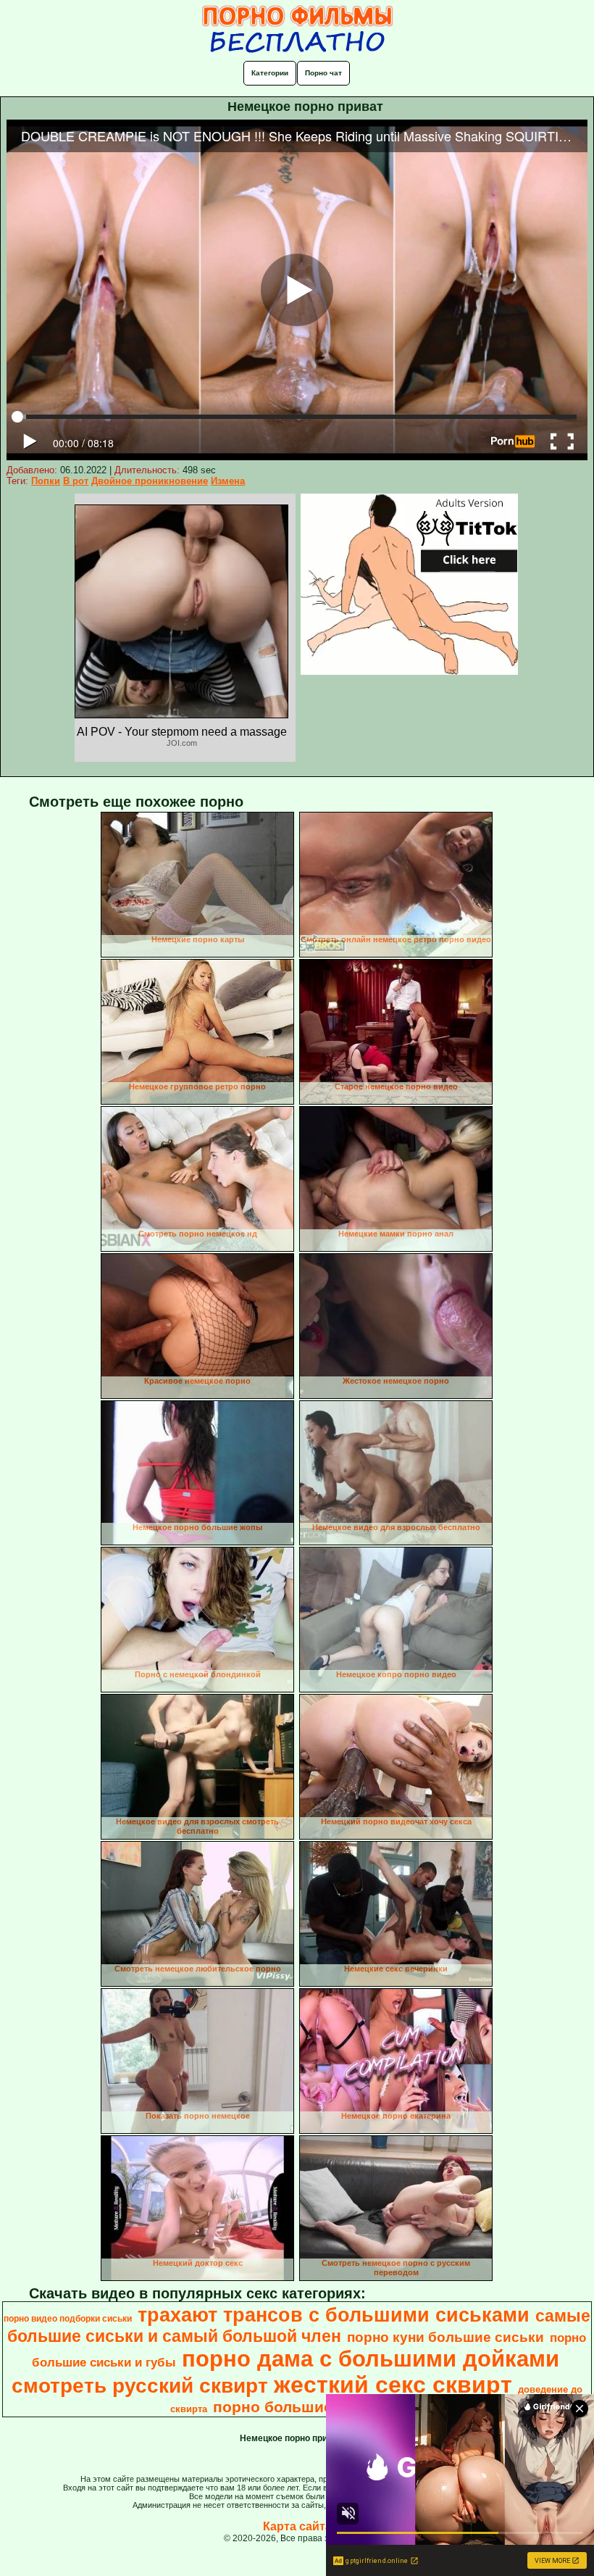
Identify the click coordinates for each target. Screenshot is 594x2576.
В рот (76, 481)
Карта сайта (297, 2526)
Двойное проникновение (150, 481)
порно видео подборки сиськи (68, 2319)
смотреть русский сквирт (140, 2386)
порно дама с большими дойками (371, 2359)
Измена (228, 481)
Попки (46, 481)
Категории (270, 73)
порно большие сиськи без (317, 2407)
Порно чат (323, 73)
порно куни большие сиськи (445, 2337)
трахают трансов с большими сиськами (334, 2315)
